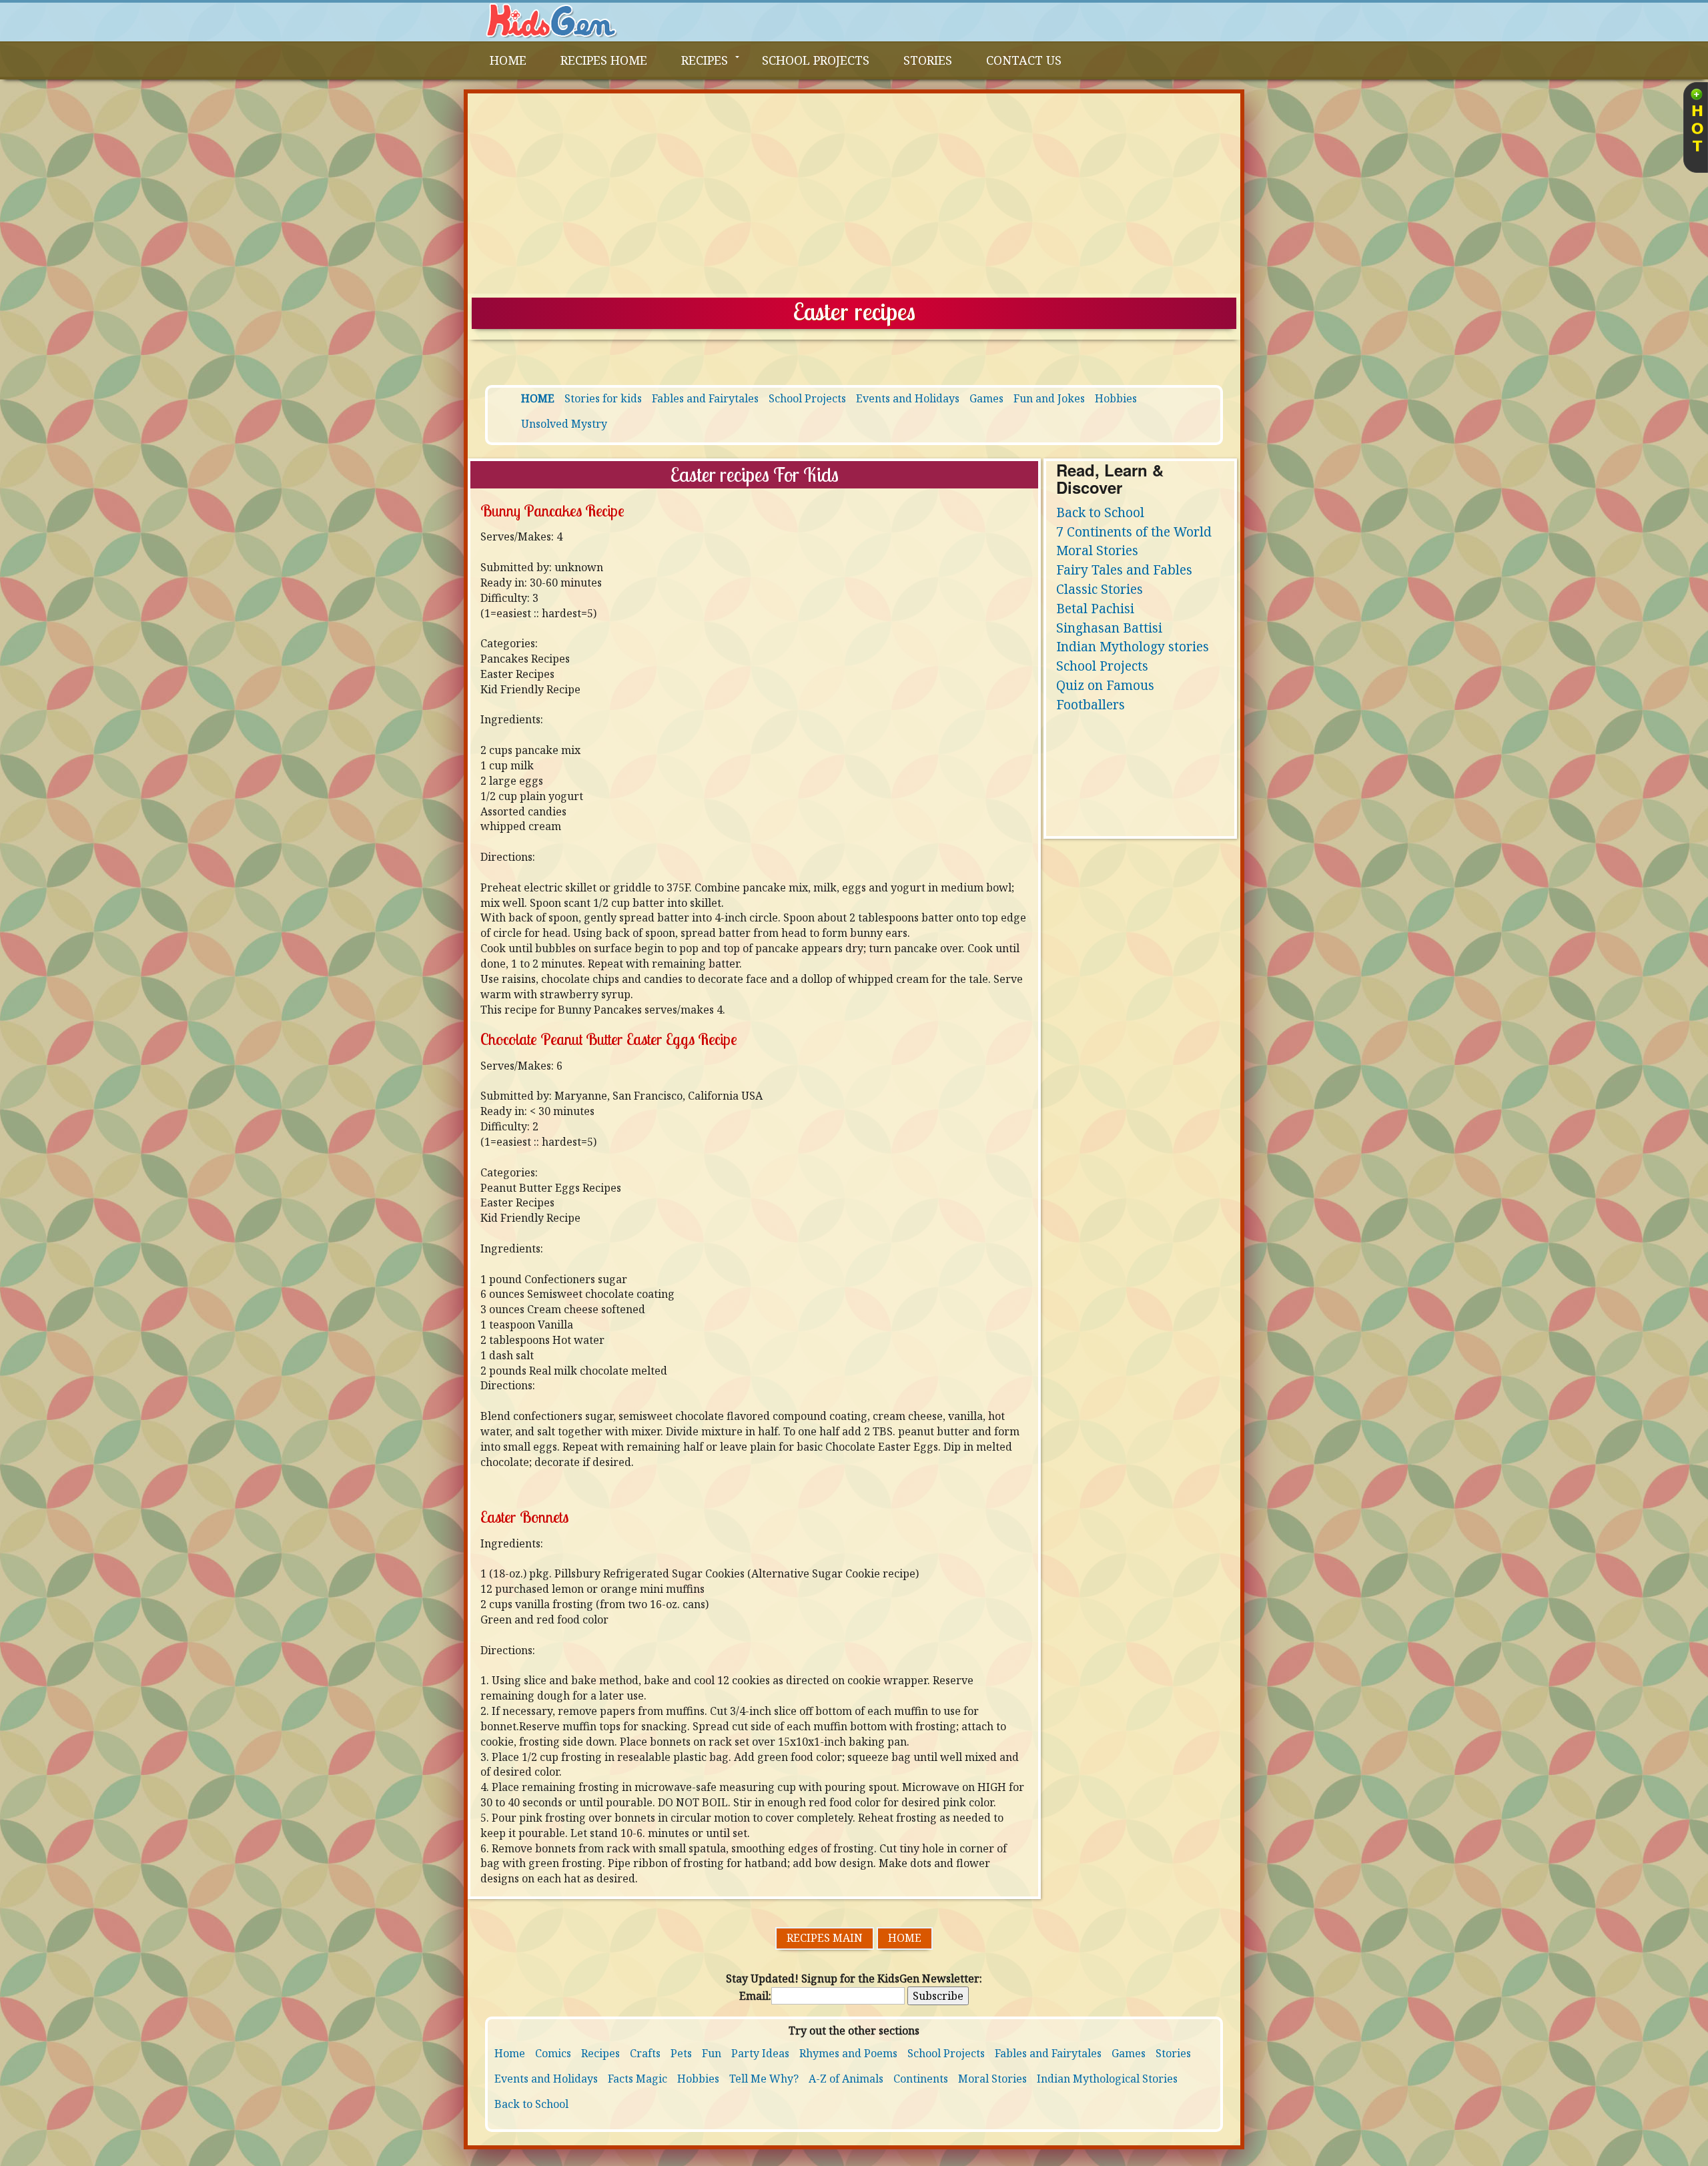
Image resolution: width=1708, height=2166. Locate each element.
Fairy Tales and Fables (1124, 570)
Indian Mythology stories (1133, 646)
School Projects (816, 60)
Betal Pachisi (1095, 608)
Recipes (705, 60)
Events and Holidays (908, 398)
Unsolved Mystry (564, 424)
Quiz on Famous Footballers (1105, 695)
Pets (681, 2053)
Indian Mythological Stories (1107, 2079)
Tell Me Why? (764, 2079)
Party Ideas (760, 2053)
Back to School (1100, 512)
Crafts (645, 2053)
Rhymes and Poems (848, 2053)
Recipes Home (604, 60)
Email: (755, 1996)
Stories (928, 60)
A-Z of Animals (846, 2079)
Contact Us (1024, 60)
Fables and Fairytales (705, 398)
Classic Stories (1100, 589)
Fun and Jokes (1049, 398)
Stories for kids (603, 398)
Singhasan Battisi (1109, 628)
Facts (620, 2079)
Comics (553, 2053)
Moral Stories (1097, 550)
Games (986, 398)
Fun (712, 2053)
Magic (652, 2079)
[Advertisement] (858, 194)
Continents (921, 2079)
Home (905, 1938)
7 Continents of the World (1134, 531)
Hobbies (1116, 398)
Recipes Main (825, 1938)
